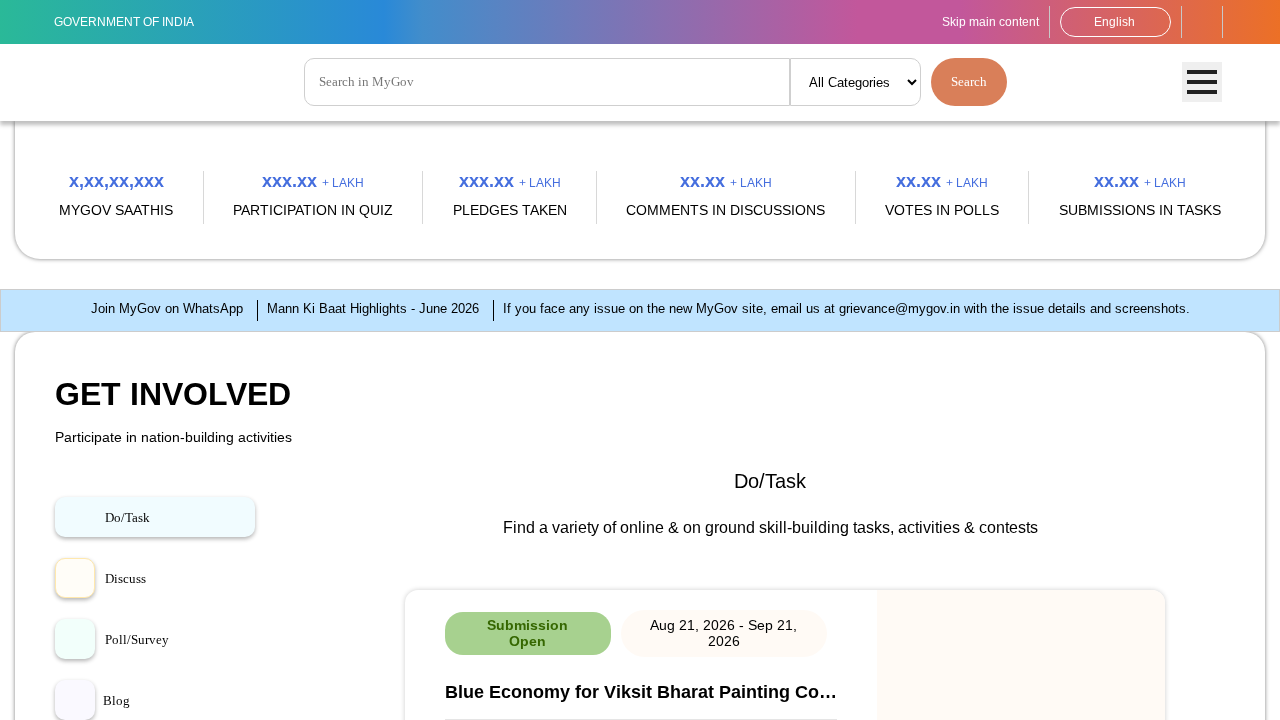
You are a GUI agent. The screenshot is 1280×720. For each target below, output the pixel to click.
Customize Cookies (867, 686)
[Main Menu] (1202, 83)
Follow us (1244, 22)
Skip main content (969, 21)
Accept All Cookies (1197, 686)
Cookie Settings (519, 695)
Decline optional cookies (1034, 686)
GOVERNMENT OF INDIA (135, 21)
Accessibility (1202, 22)
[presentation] (81, 335)
